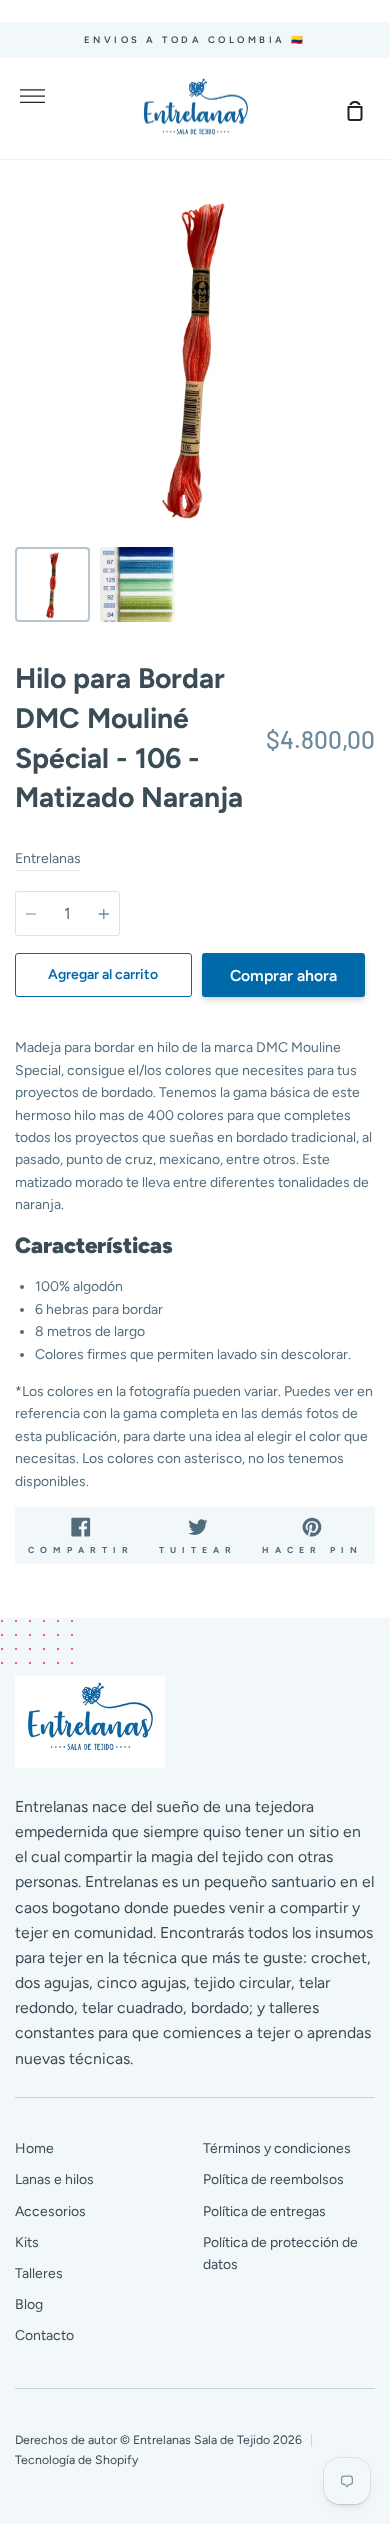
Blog (29, 2304)
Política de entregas (264, 2211)
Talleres (39, 2273)
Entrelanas (48, 858)
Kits (27, 2242)
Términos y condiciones (277, 2148)
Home (34, 2148)
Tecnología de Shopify (76, 2459)
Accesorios (50, 2211)
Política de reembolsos (273, 2179)
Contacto (44, 2335)
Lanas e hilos (54, 2179)
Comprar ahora (283, 975)
